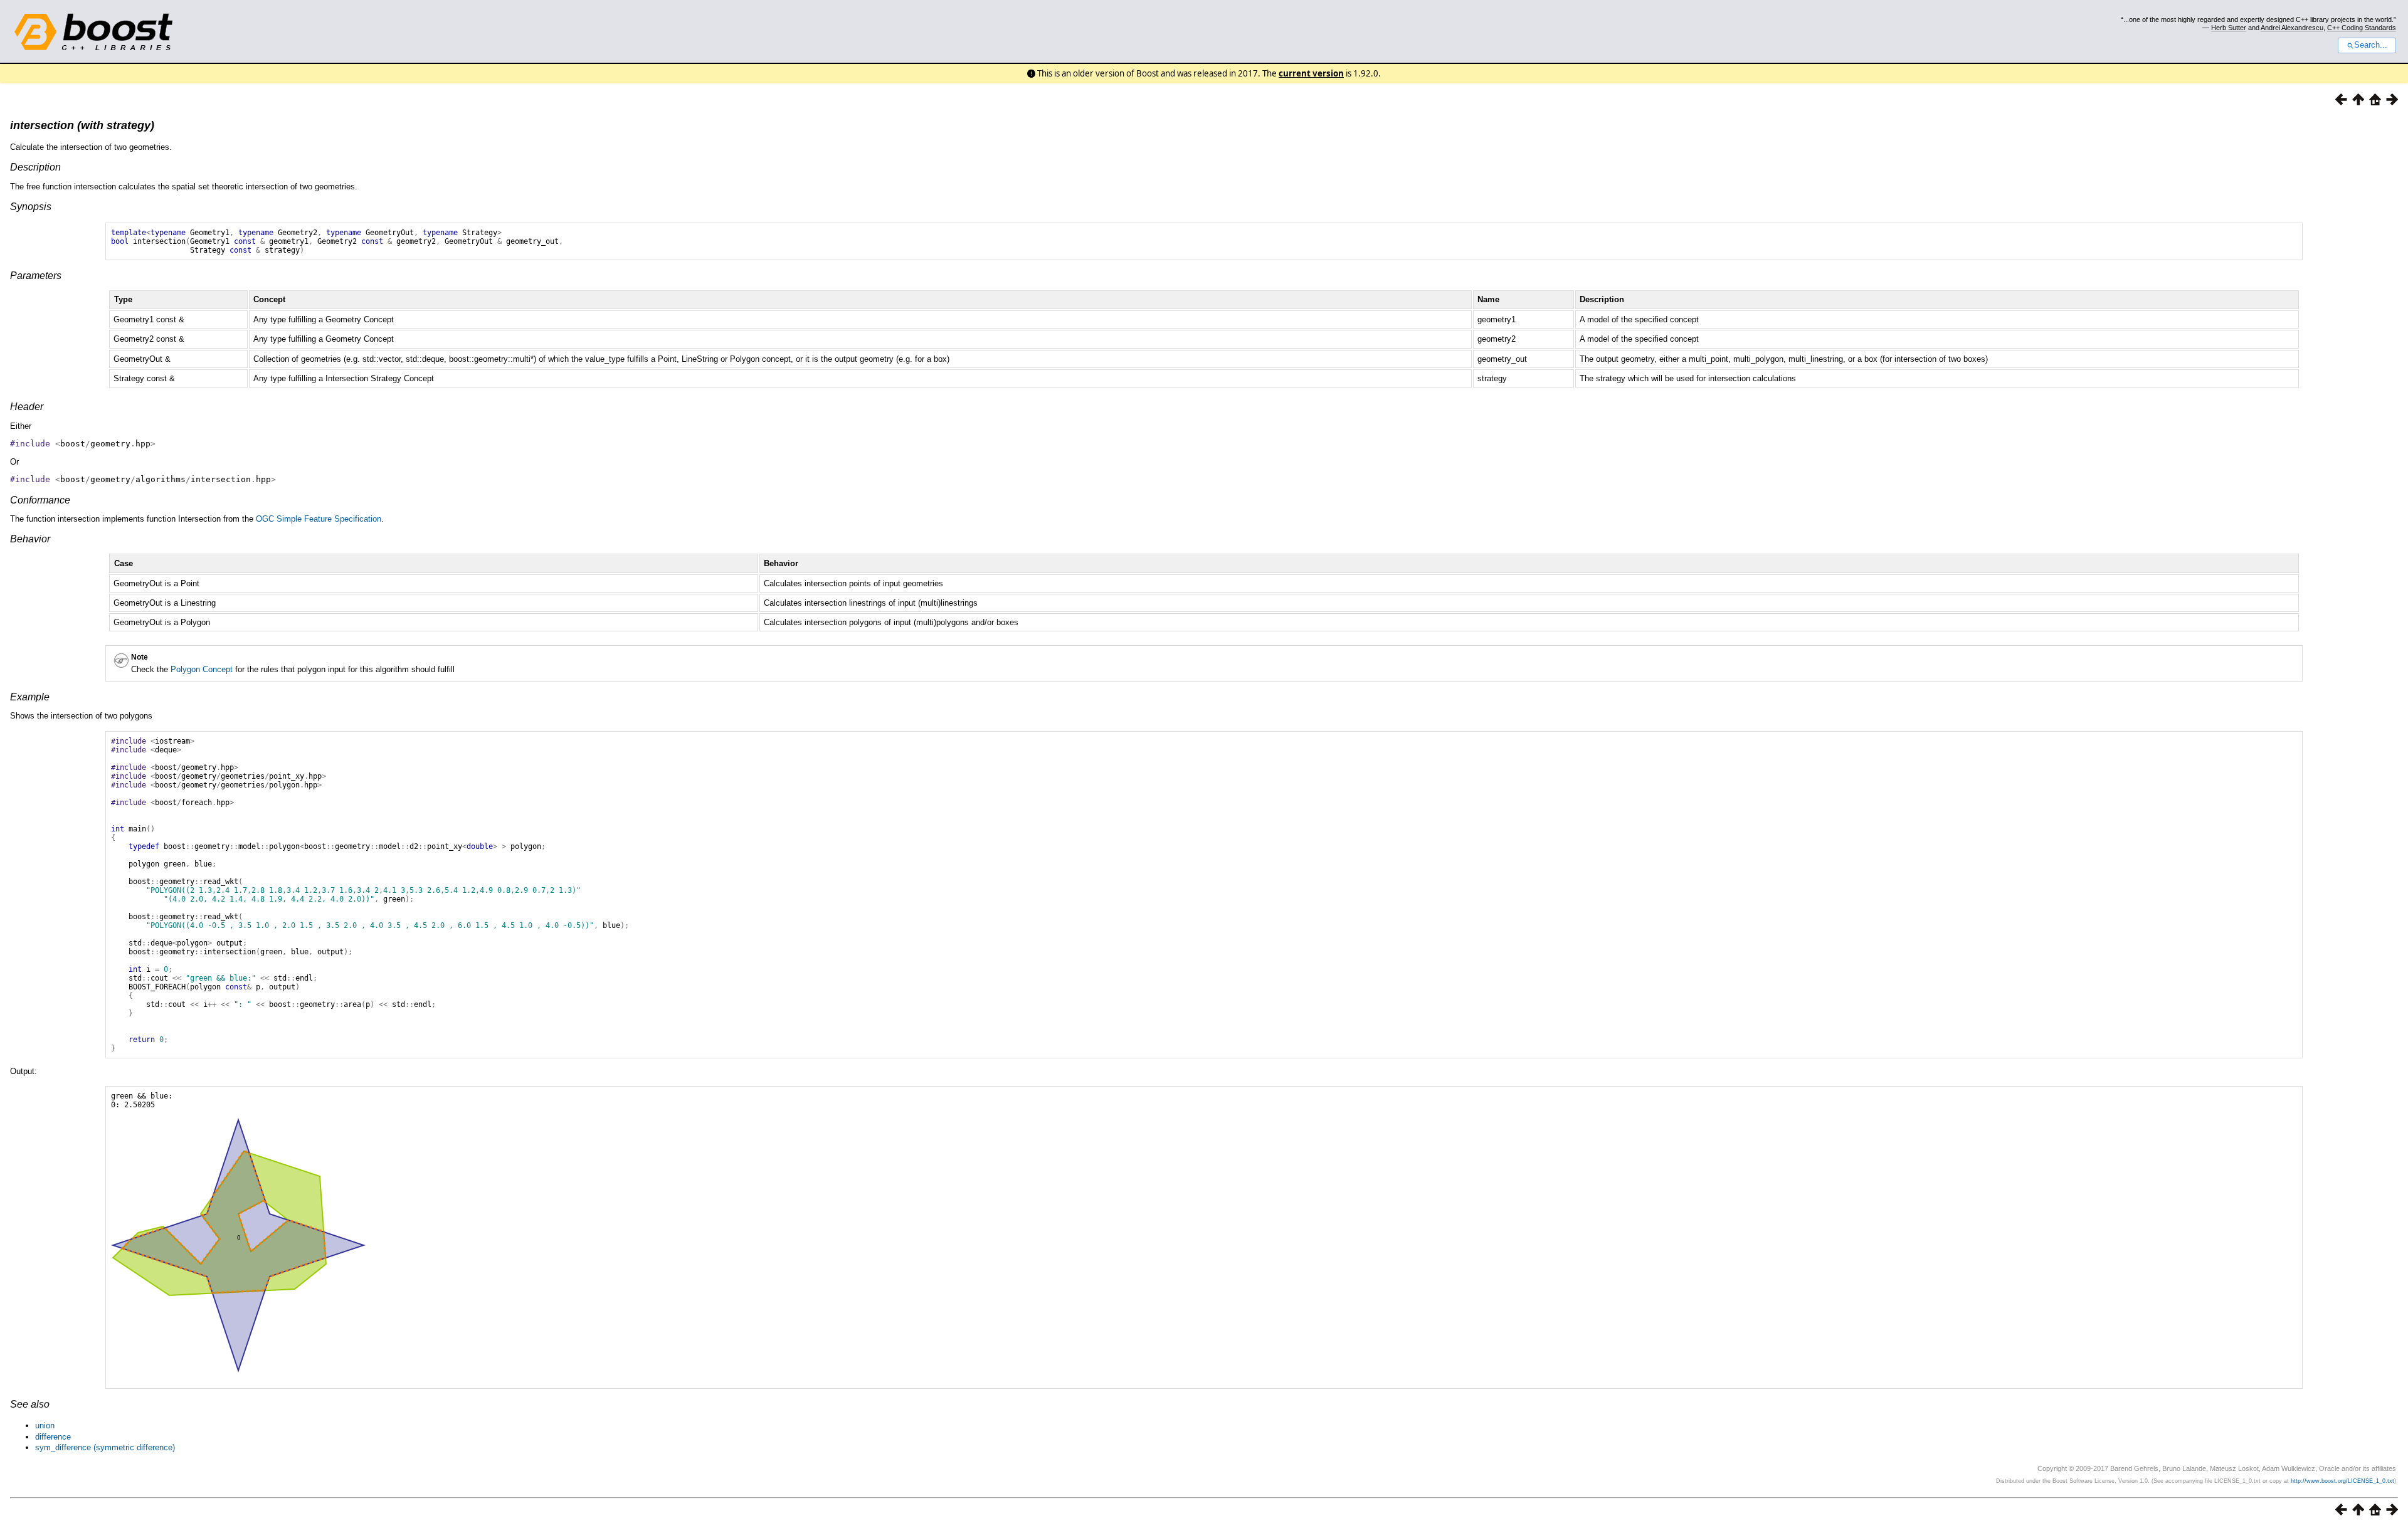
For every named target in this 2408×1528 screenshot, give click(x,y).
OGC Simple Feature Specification (319, 519)
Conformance (40, 500)
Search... (2371, 45)
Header (27, 407)
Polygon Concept (202, 669)
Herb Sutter (2229, 28)
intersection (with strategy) (82, 125)
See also (30, 1404)
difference (53, 1437)
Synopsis (31, 207)
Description (35, 167)
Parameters (36, 276)
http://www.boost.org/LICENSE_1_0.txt (2342, 1481)
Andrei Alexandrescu (2292, 28)
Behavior (30, 539)
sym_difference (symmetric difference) (105, 1447)
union (45, 1425)
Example (30, 697)
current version (1311, 73)
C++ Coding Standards (2362, 28)
